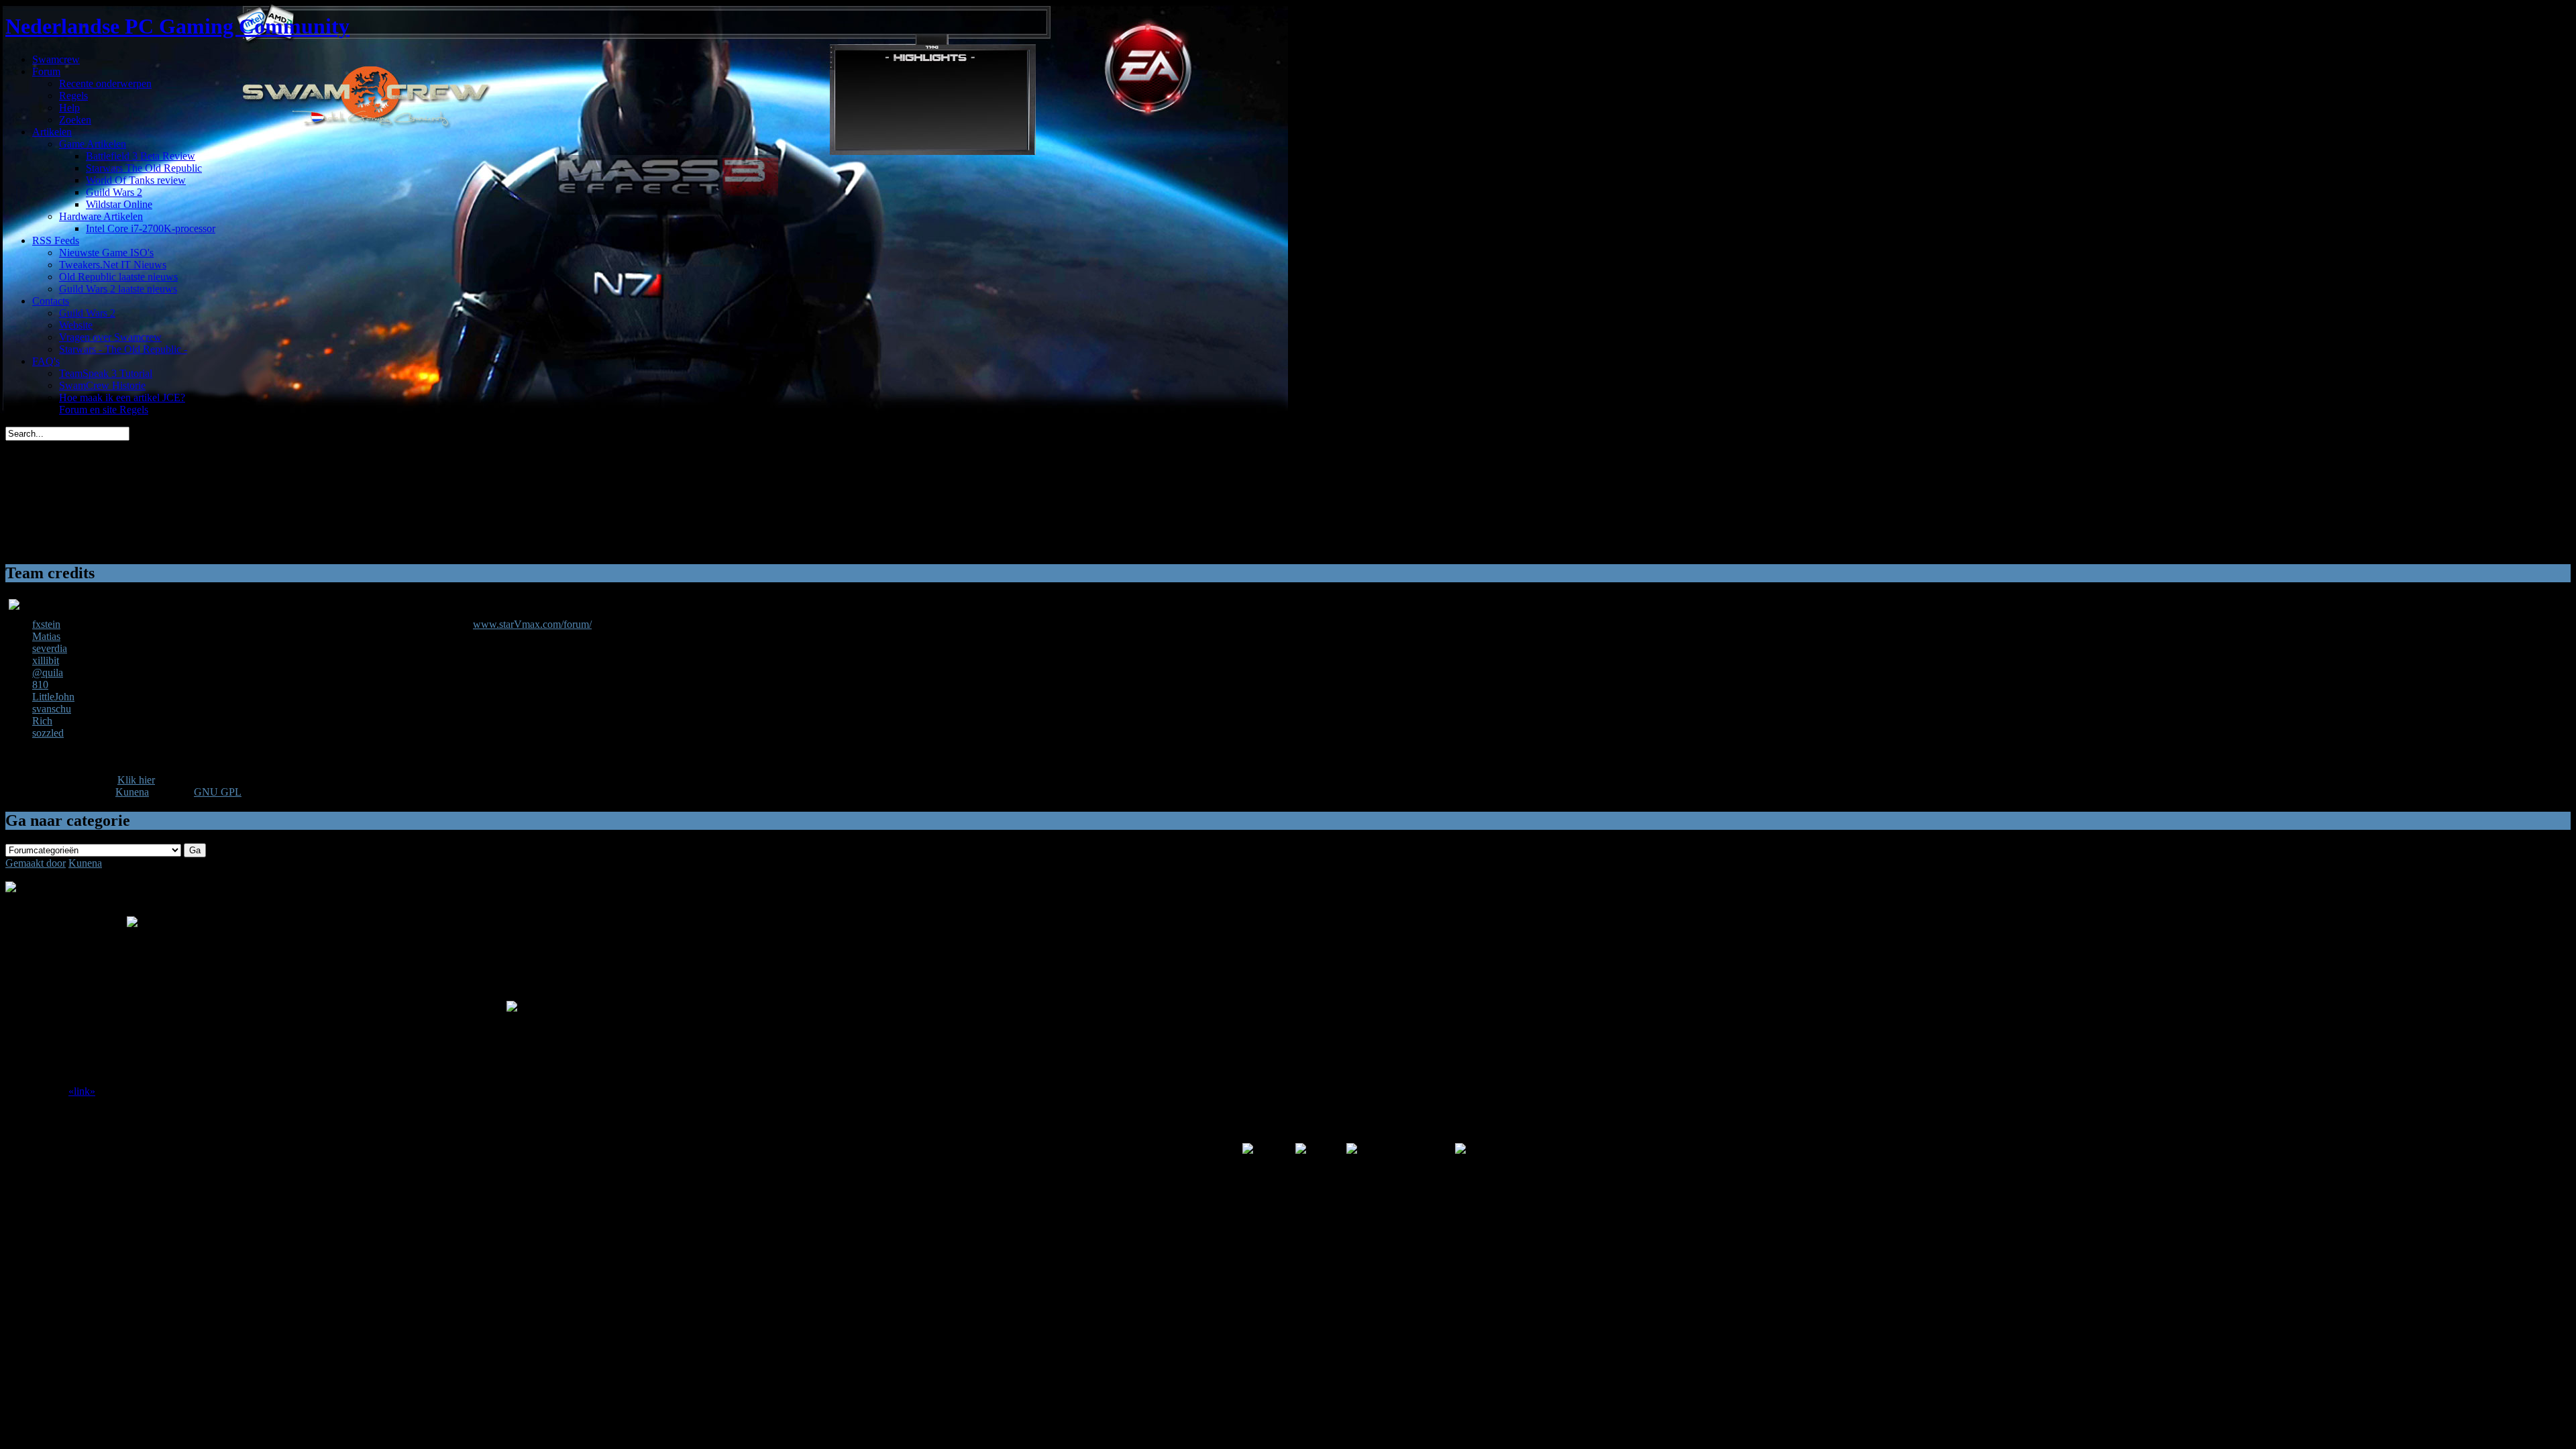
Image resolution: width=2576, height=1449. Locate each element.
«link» (82, 1091)
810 (40, 685)
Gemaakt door (36, 863)
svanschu (52, 709)
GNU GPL (218, 792)
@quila (48, 673)
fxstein (46, 624)
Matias (46, 636)
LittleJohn (53, 697)
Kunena (132, 792)
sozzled (48, 733)
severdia (50, 648)
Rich (42, 721)
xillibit (46, 660)
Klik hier (136, 780)
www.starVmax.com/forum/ (532, 624)
